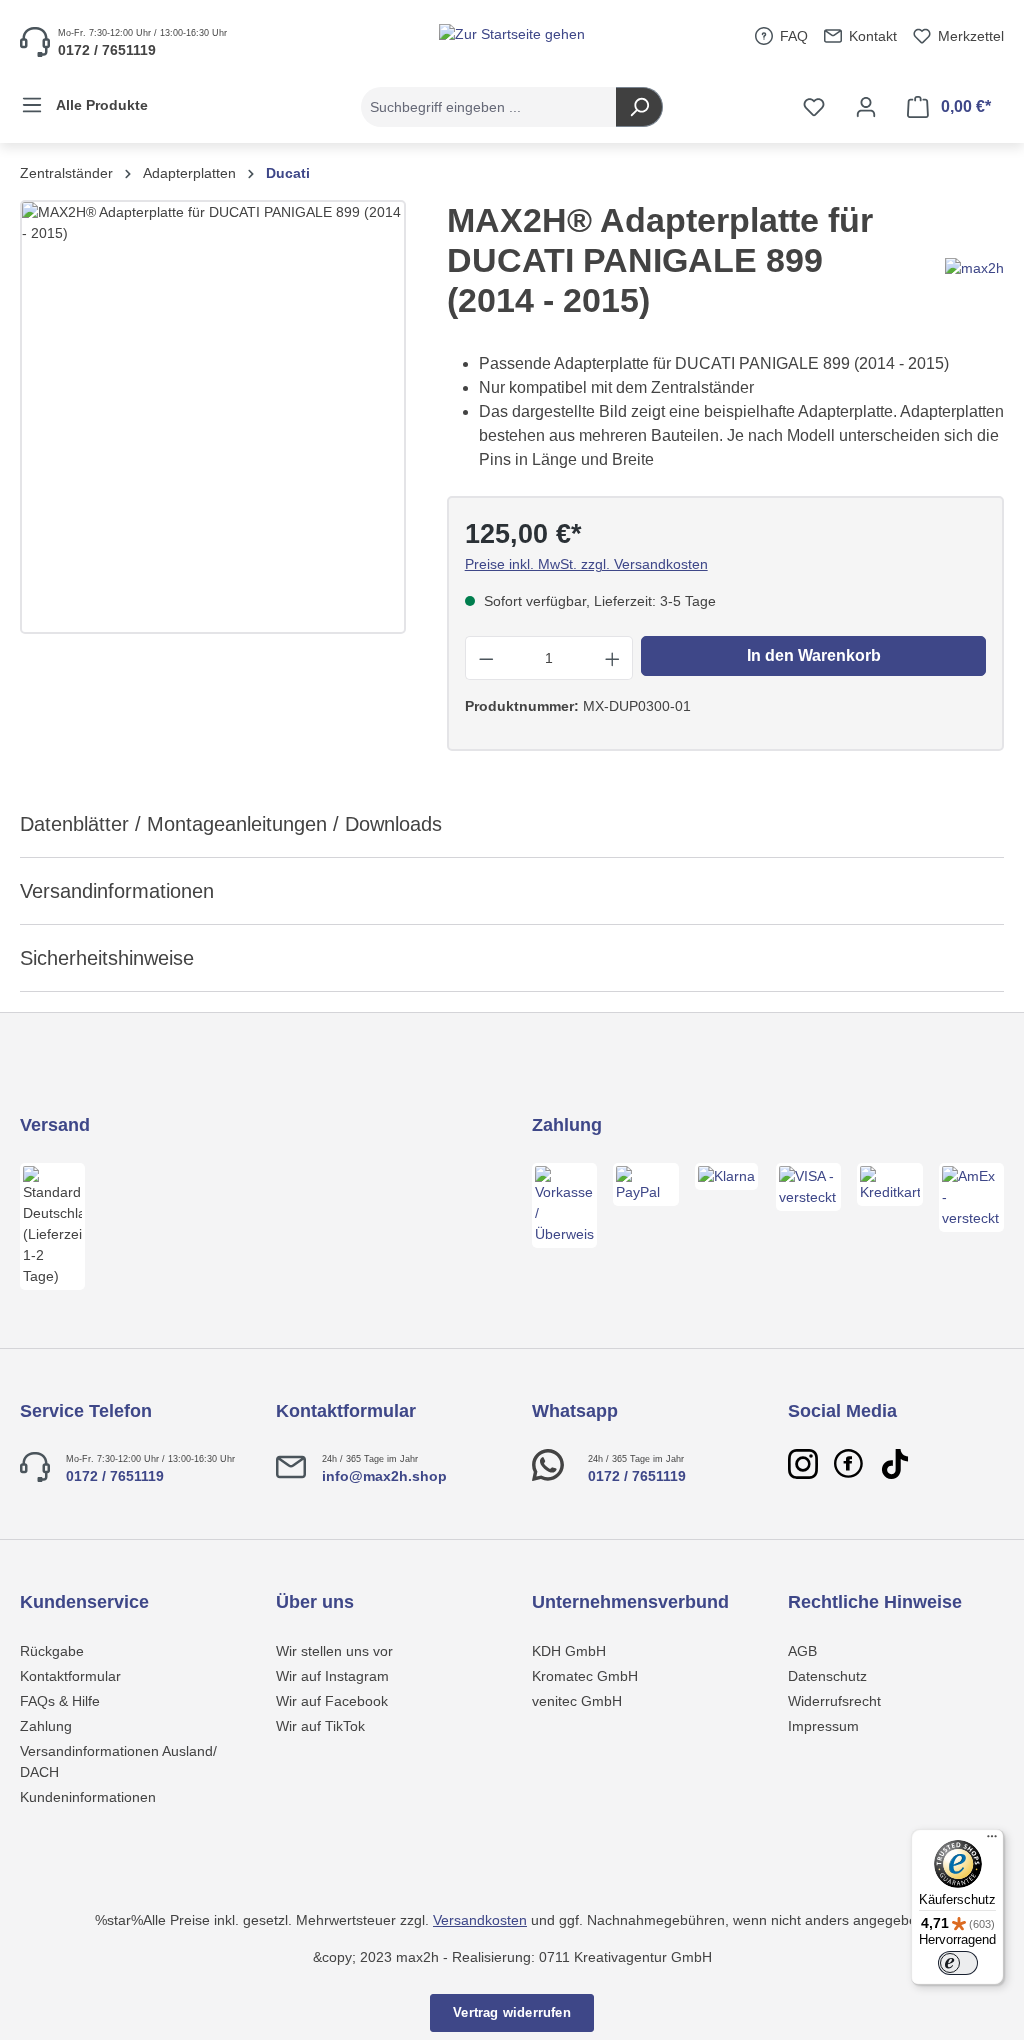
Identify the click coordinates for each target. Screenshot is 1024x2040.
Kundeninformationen (88, 1797)
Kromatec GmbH (585, 1676)
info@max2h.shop (384, 1476)
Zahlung (46, 1726)
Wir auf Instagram (332, 1676)
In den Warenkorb (814, 655)
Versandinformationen (117, 891)
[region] (213, 417)
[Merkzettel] (814, 107)
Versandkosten (480, 1920)
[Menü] (992, 1841)
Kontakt (871, 36)
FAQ (792, 36)
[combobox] (488, 107)
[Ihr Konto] (866, 107)
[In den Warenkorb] (874, 2003)
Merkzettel (969, 36)
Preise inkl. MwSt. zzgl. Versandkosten (586, 564)
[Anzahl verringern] (486, 658)
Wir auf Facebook (332, 1701)
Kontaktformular (70, 1676)
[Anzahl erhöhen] (613, 658)
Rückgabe (52, 1651)
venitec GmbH (577, 1701)
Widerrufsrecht (834, 1701)
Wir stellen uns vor (334, 1651)
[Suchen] (639, 107)
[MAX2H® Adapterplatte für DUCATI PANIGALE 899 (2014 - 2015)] (213, 417)
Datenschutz (827, 1676)
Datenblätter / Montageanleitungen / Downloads (231, 824)
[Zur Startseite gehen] (511, 34)
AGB (802, 1651)
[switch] (958, 1963)
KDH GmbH (569, 1651)
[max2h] (974, 267)
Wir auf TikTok (320, 1726)
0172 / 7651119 (115, 1476)
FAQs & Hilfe (60, 1701)
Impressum (823, 1726)
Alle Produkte (100, 105)
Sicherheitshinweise (107, 958)
